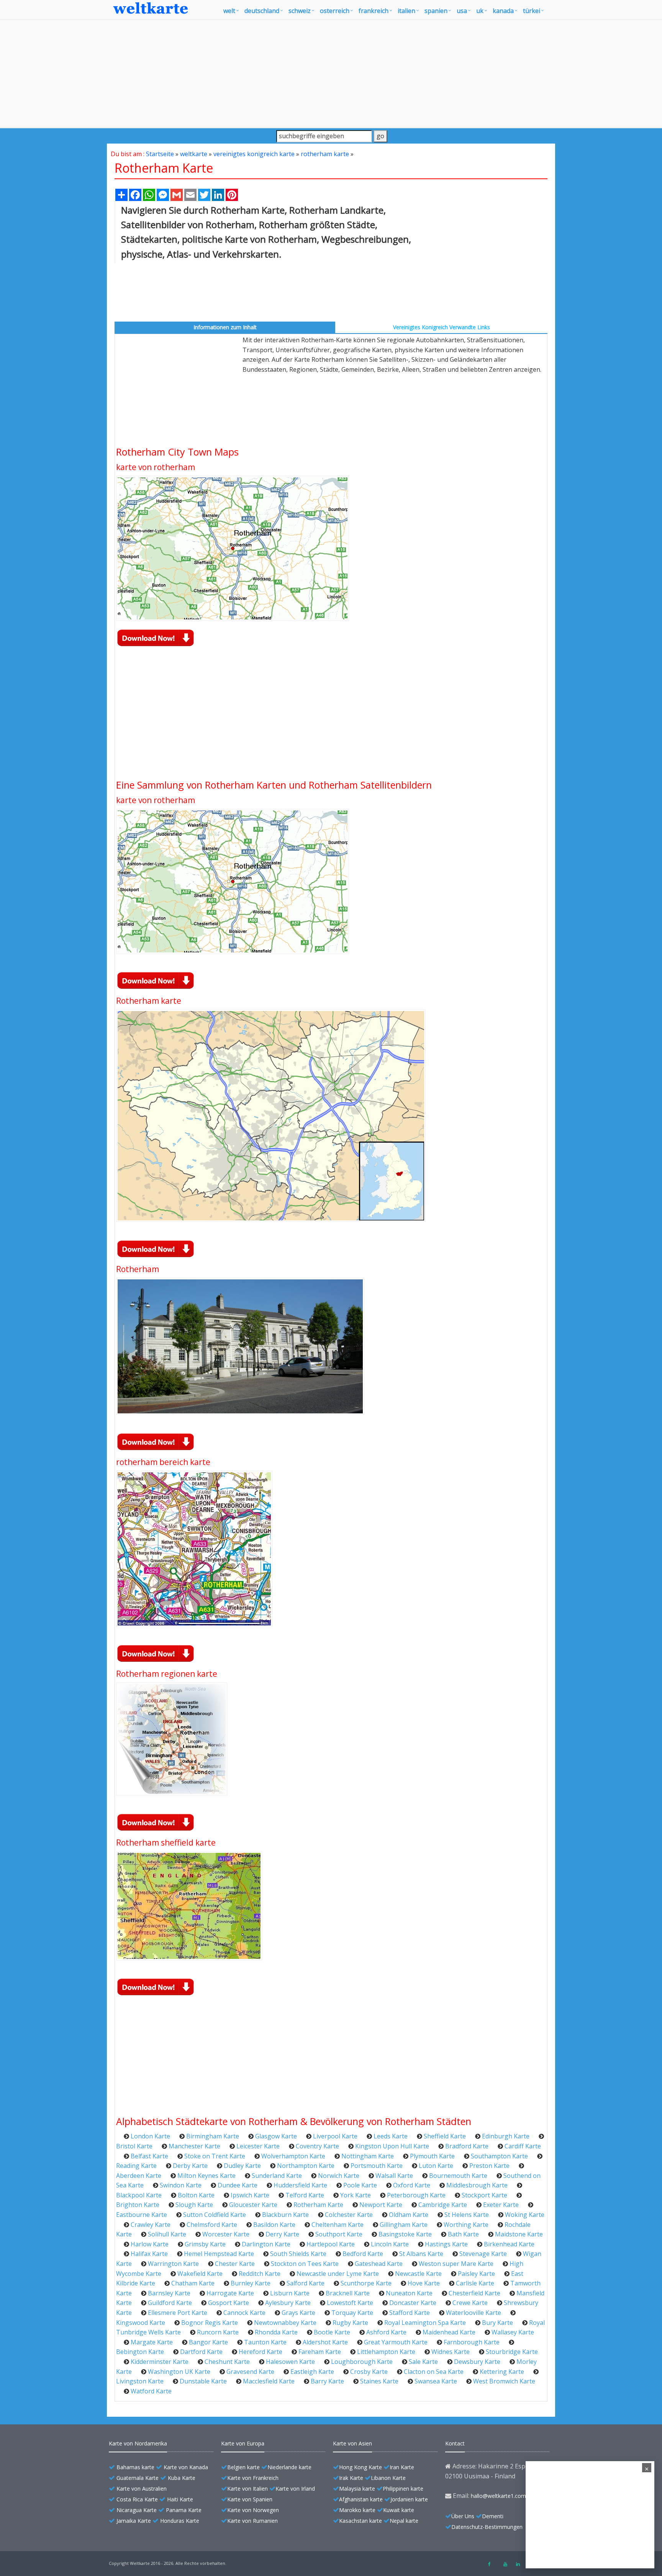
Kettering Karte (502, 2372)
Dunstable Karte (203, 2381)
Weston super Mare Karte (456, 2264)
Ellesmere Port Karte (178, 2313)
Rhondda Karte (276, 2332)
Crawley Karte (151, 2225)
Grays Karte (298, 2313)
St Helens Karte (467, 2215)
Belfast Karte (149, 2156)
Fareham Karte (320, 2352)
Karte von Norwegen (253, 2510)
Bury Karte (497, 2323)
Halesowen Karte (290, 2362)
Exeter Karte (501, 2205)
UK (480, 11)
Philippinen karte (403, 2489)
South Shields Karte (298, 2254)
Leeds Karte (391, 2136)
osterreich (335, 11)
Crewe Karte (470, 2303)
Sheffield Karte (445, 2136)
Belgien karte (243, 2467)
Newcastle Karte (418, 2274)
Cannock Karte (244, 2313)
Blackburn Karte (285, 2215)
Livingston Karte (140, 2381)
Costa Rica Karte (137, 2499)
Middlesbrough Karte (477, 2185)
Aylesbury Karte (288, 2303)
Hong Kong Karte (360, 2467)
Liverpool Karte (335, 2136)
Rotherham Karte (318, 2205)
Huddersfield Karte (300, 2185)
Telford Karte (305, 2195)
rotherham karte (325, 154)
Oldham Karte (409, 2215)
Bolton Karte (196, 2195)
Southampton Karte (499, 2156)
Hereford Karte (261, 2352)
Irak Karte (351, 2478)
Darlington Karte (266, 2244)
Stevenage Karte (483, 2254)
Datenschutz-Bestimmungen (487, 2527)
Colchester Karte (349, 2215)
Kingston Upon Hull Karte (392, 2146)
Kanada (503, 11)
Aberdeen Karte (139, 2176)
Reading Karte (136, 2166)
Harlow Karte (150, 2244)
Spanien (436, 11)
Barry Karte (327, 2381)
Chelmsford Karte (212, 2225)
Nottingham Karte (368, 2156)
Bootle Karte (332, 2332)
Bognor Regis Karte (210, 2323)
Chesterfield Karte (474, 2293)
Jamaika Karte (134, 2521)
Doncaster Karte (413, 2303)
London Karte (150, 2136)
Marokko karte (357, 2510)
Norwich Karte (339, 2176)
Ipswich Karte (250, 2195)
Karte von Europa (243, 2443)
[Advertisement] (331, 74)
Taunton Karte (265, 2342)
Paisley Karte (476, 2274)
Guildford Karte (170, 2303)
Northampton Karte (306, 2166)
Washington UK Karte (179, 2372)
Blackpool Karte (139, 2195)
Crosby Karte (369, 2372)
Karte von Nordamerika (138, 2443)
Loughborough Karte (362, 2362)
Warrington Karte (173, 2264)
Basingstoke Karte (405, 2234)
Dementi (493, 2516)
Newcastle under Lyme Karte (338, 2274)
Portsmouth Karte (377, 2166)
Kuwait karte (399, 2510)
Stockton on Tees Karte (305, 2264)
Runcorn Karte (218, 2332)
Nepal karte (404, 2521)
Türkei (532, 11)
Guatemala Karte (138, 2478)
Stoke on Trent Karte (215, 2156)
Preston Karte (489, 2166)
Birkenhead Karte (509, 2244)
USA (462, 11)
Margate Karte (152, 2342)
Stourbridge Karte (512, 2352)
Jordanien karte (409, 2499)
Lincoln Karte (390, 2244)
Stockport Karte (484, 2195)
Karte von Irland (295, 2489)
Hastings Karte (446, 2244)
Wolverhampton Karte (293, 2156)
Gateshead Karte (379, 2264)
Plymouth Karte (432, 2156)
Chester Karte (235, 2264)
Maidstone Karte (519, 2234)
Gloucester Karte (253, 2205)
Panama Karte (184, 2510)
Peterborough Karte (416, 2195)
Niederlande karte (289, 2467)
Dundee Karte (238, 2185)
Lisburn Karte (290, 2293)
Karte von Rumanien (252, 2521)
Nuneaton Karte (409, 2293)
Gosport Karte (229, 2303)
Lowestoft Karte (350, 2303)
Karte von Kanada (186, 2467)
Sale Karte (423, 2362)
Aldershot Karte (325, 2342)
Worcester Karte (226, 2234)
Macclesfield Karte (269, 2381)
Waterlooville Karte (474, 2313)
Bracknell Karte (348, 2293)
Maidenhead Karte (449, 2332)
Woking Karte (525, 2215)
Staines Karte (379, 2381)
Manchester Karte (194, 2146)
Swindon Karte (181, 2185)
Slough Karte (194, 2205)
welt (229, 11)
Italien (406, 11)
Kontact (455, 2443)
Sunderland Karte (277, 2176)
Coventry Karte (317, 2146)
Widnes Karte (451, 2352)
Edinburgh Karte (506, 2136)
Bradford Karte (467, 2146)
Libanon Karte (388, 2478)
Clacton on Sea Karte (434, 2372)
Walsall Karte (394, 2176)
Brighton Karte (138, 2205)
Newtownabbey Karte (285, 2323)
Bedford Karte (363, 2254)
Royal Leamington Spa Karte (425, 2323)
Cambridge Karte (443, 2205)
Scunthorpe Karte (366, 2283)
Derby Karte (190, 2166)
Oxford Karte (412, 2185)
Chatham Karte (193, 2283)
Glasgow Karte (276, 2136)
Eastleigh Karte (312, 2372)
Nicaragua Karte (137, 2510)
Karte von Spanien (250, 2499)
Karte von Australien (142, 2489)
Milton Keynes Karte (206, 2176)
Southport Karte (339, 2234)
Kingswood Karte (141, 2323)
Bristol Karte (134, 2146)
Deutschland (262, 11)
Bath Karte (463, 2234)
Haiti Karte (180, 2499)
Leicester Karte (258, 2146)
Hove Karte (424, 2283)
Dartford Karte (201, 2352)
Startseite (160, 154)
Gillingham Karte (404, 2225)
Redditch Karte (260, 2274)
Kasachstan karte (360, 2521)
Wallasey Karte (513, 2332)
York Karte (356, 2195)
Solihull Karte (167, 2234)
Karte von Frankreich (253, 2478)
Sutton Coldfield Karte (215, 2215)
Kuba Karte (182, 2478)
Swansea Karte (436, 2381)
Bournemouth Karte (458, 2176)
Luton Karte (436, 2166)
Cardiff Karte (523, 2146)
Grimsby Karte (205, 2244)
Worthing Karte (466, 2225)
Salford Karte (306, 2283)
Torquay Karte (352, 2313)
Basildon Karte (274, 2225)
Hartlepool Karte (331, 2244)
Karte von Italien (247, 2489)
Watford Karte (151, 2391)
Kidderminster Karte (160, 2362)
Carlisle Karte (475, 2283)
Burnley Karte (251, 2283)
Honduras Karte (180, 2521)
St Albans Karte (421, 2254)
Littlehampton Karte (386, 2352)
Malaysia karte (357, 2489)
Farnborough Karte (472, 2342)
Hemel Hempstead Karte (219, 2254)
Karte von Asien (352, 2443)
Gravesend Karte (250, 2372)
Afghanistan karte (361, 2499)
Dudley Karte (242, 2166)
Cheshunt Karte (227, 2362)
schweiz (300, 11)
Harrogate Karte (230, 2293)
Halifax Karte (149, 2254)
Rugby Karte (350, 2323)
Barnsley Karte (169, 2293)
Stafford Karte (410, 2313)
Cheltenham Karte (338, 2225)
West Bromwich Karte (504, 2381)
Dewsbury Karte (477, 2362)
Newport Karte (381, 2205)
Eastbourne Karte (142, 2215)
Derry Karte (282, 2234)
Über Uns (463, 2516)
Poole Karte (360, 2185)
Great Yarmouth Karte (396, 2342)
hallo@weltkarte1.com (498, 2496)
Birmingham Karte (213, 2136)
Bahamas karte (135, 2467)
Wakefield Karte (200, 2274)
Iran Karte (402, 2467)
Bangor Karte (208, 2342)
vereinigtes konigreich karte (254, 154)
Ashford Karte (386, 2332)
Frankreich (374, 11)
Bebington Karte (140, 2352)
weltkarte (194, 154)
